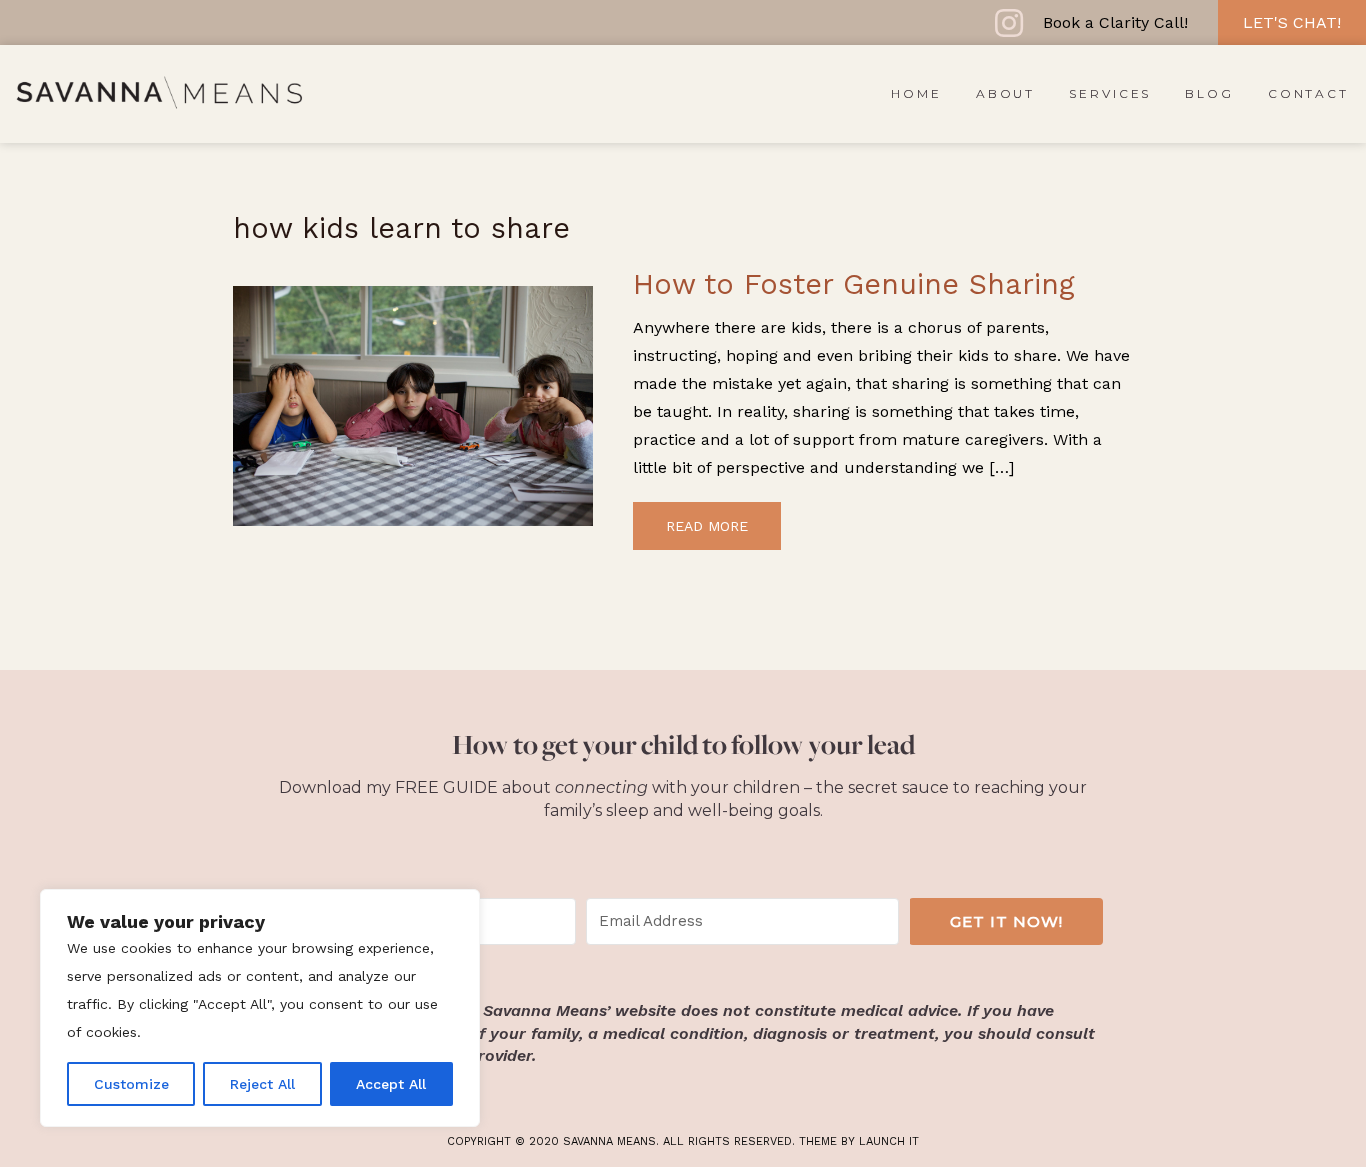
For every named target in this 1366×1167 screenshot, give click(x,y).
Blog (1209, 93)
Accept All (391, 1084)
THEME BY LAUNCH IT (859, 1141)
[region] (260, 1008)
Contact (1308, 93)
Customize (131, 1084)
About (1005, 93)
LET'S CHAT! (1292, 22)
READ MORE (707, 526)
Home (916, 93)
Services (1110, 93)
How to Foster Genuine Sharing (854, 284)
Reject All (262, 1084)
